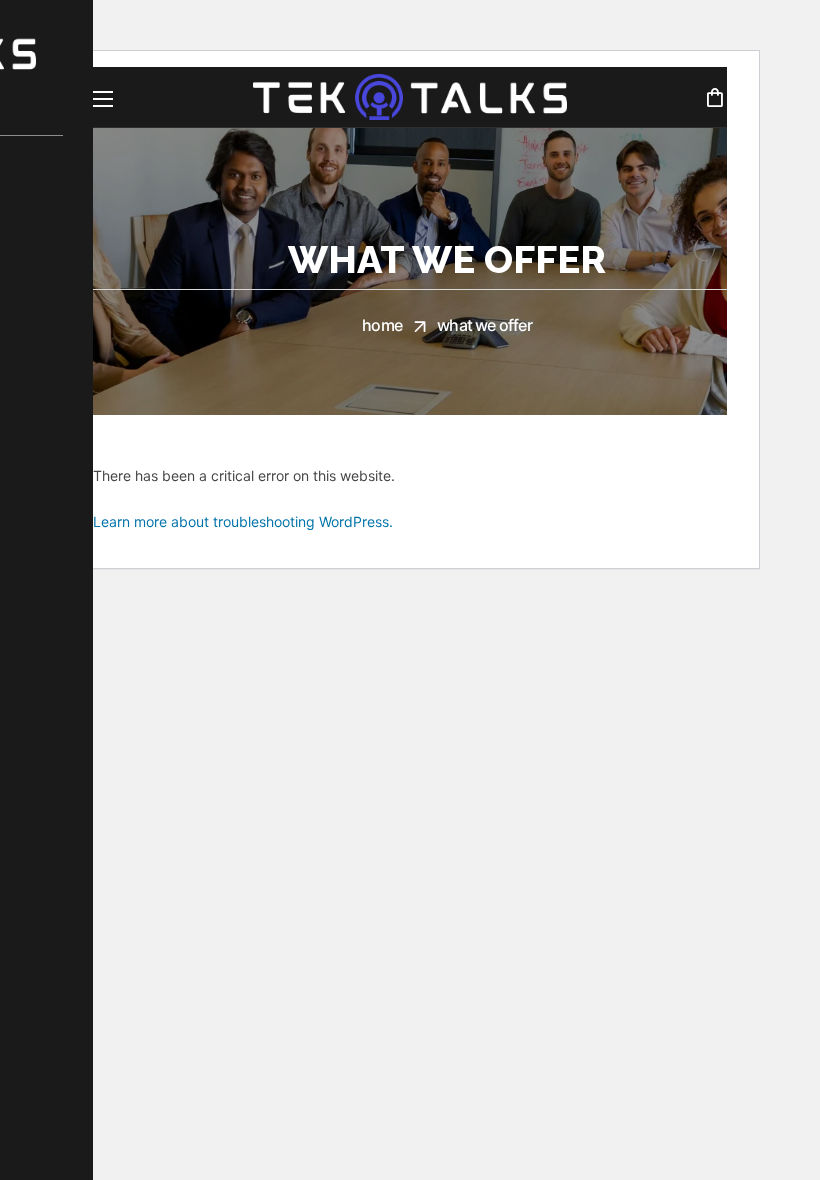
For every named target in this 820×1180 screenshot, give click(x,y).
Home (382, 325)
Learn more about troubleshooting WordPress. (243, 521)
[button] (714, 97)
